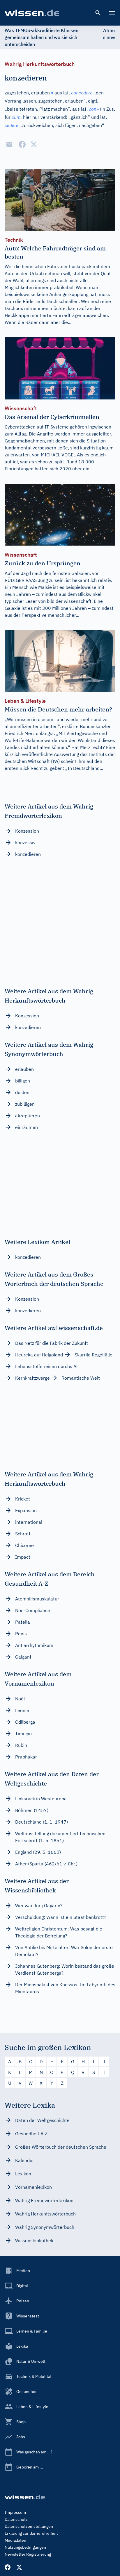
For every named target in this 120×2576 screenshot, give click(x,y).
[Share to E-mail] (9, 144)
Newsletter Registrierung (28, 2554)
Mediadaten (15, 2540)
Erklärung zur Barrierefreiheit (31, 2533)
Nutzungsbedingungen (25, 2547)
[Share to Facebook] (22, 144)
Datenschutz (16, 2519)
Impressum (15, 2512)
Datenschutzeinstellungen (29, 2526)
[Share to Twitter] (34, 144)
